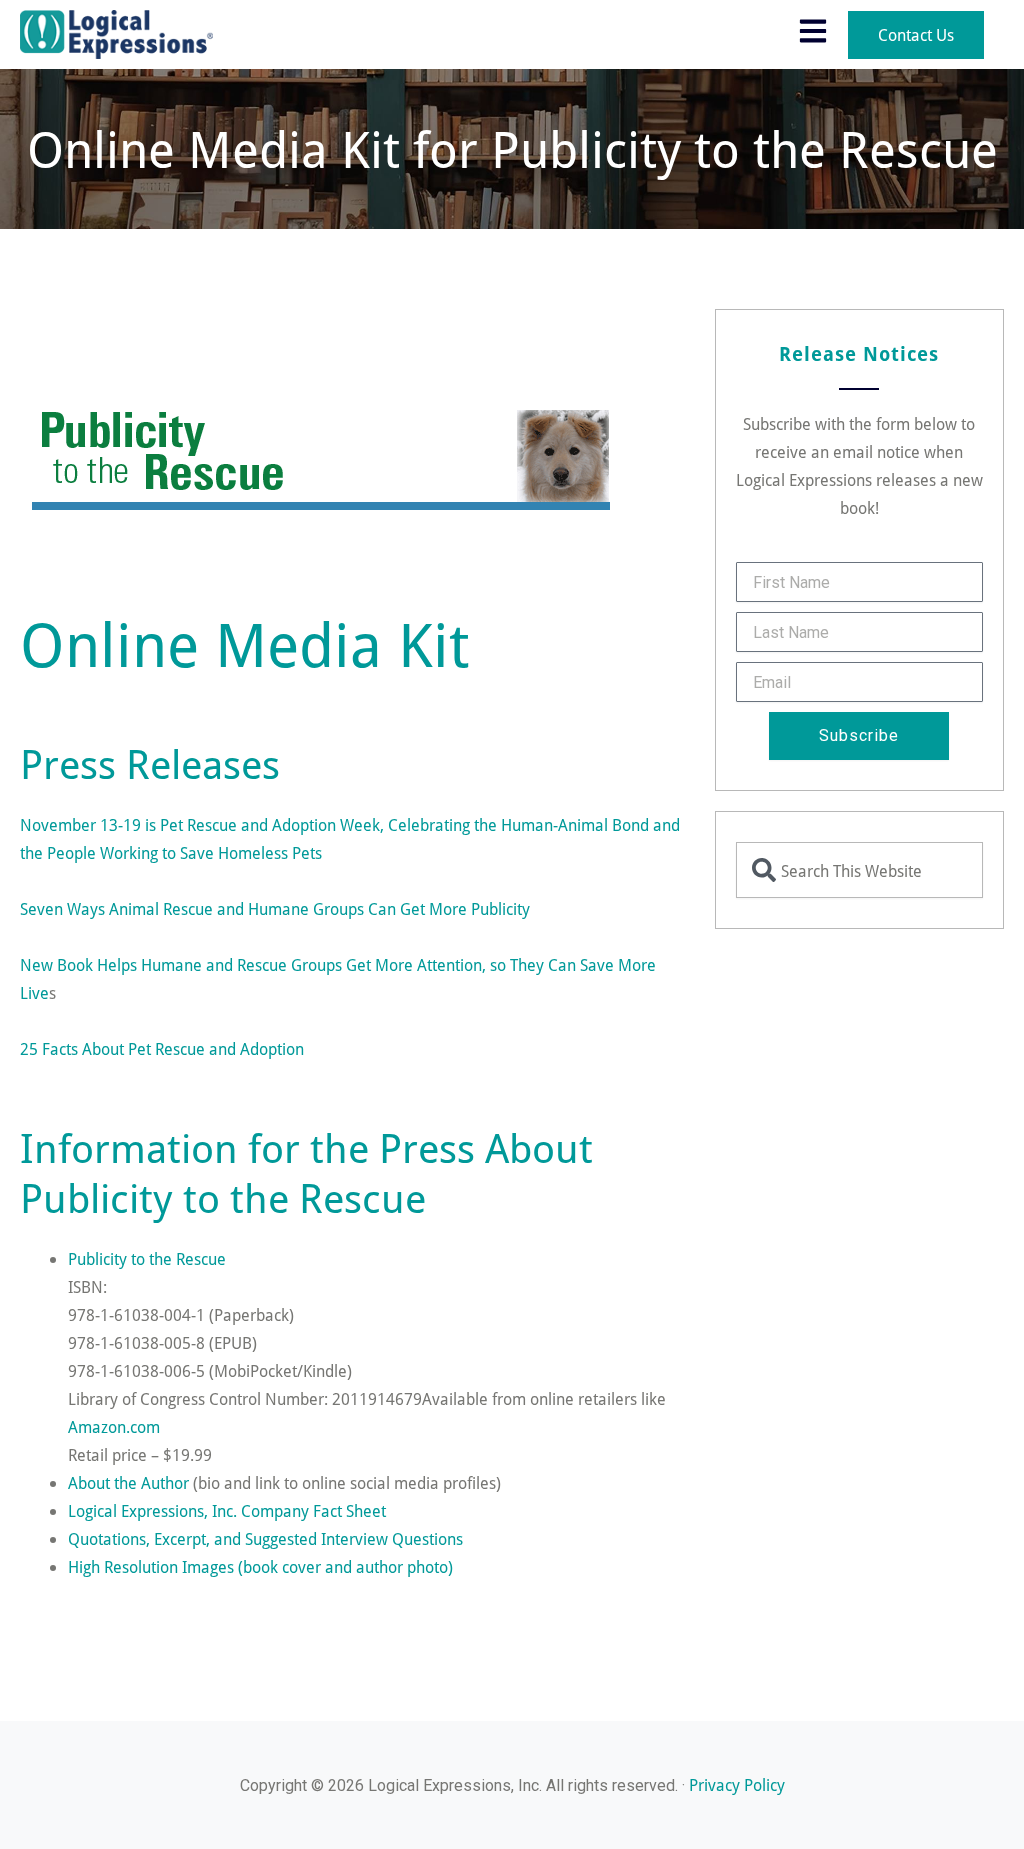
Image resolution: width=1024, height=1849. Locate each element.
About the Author (128, 1482)
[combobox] (859, 870)
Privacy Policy (737, 1784)
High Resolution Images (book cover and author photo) (260, 1566)
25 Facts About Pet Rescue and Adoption (162, 1048)
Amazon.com (114, 1426)
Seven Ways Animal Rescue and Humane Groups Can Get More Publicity (275, 908)
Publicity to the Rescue (147, 1258)
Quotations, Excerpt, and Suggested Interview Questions (265, 1538)
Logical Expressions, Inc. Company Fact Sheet (227, 1510)
